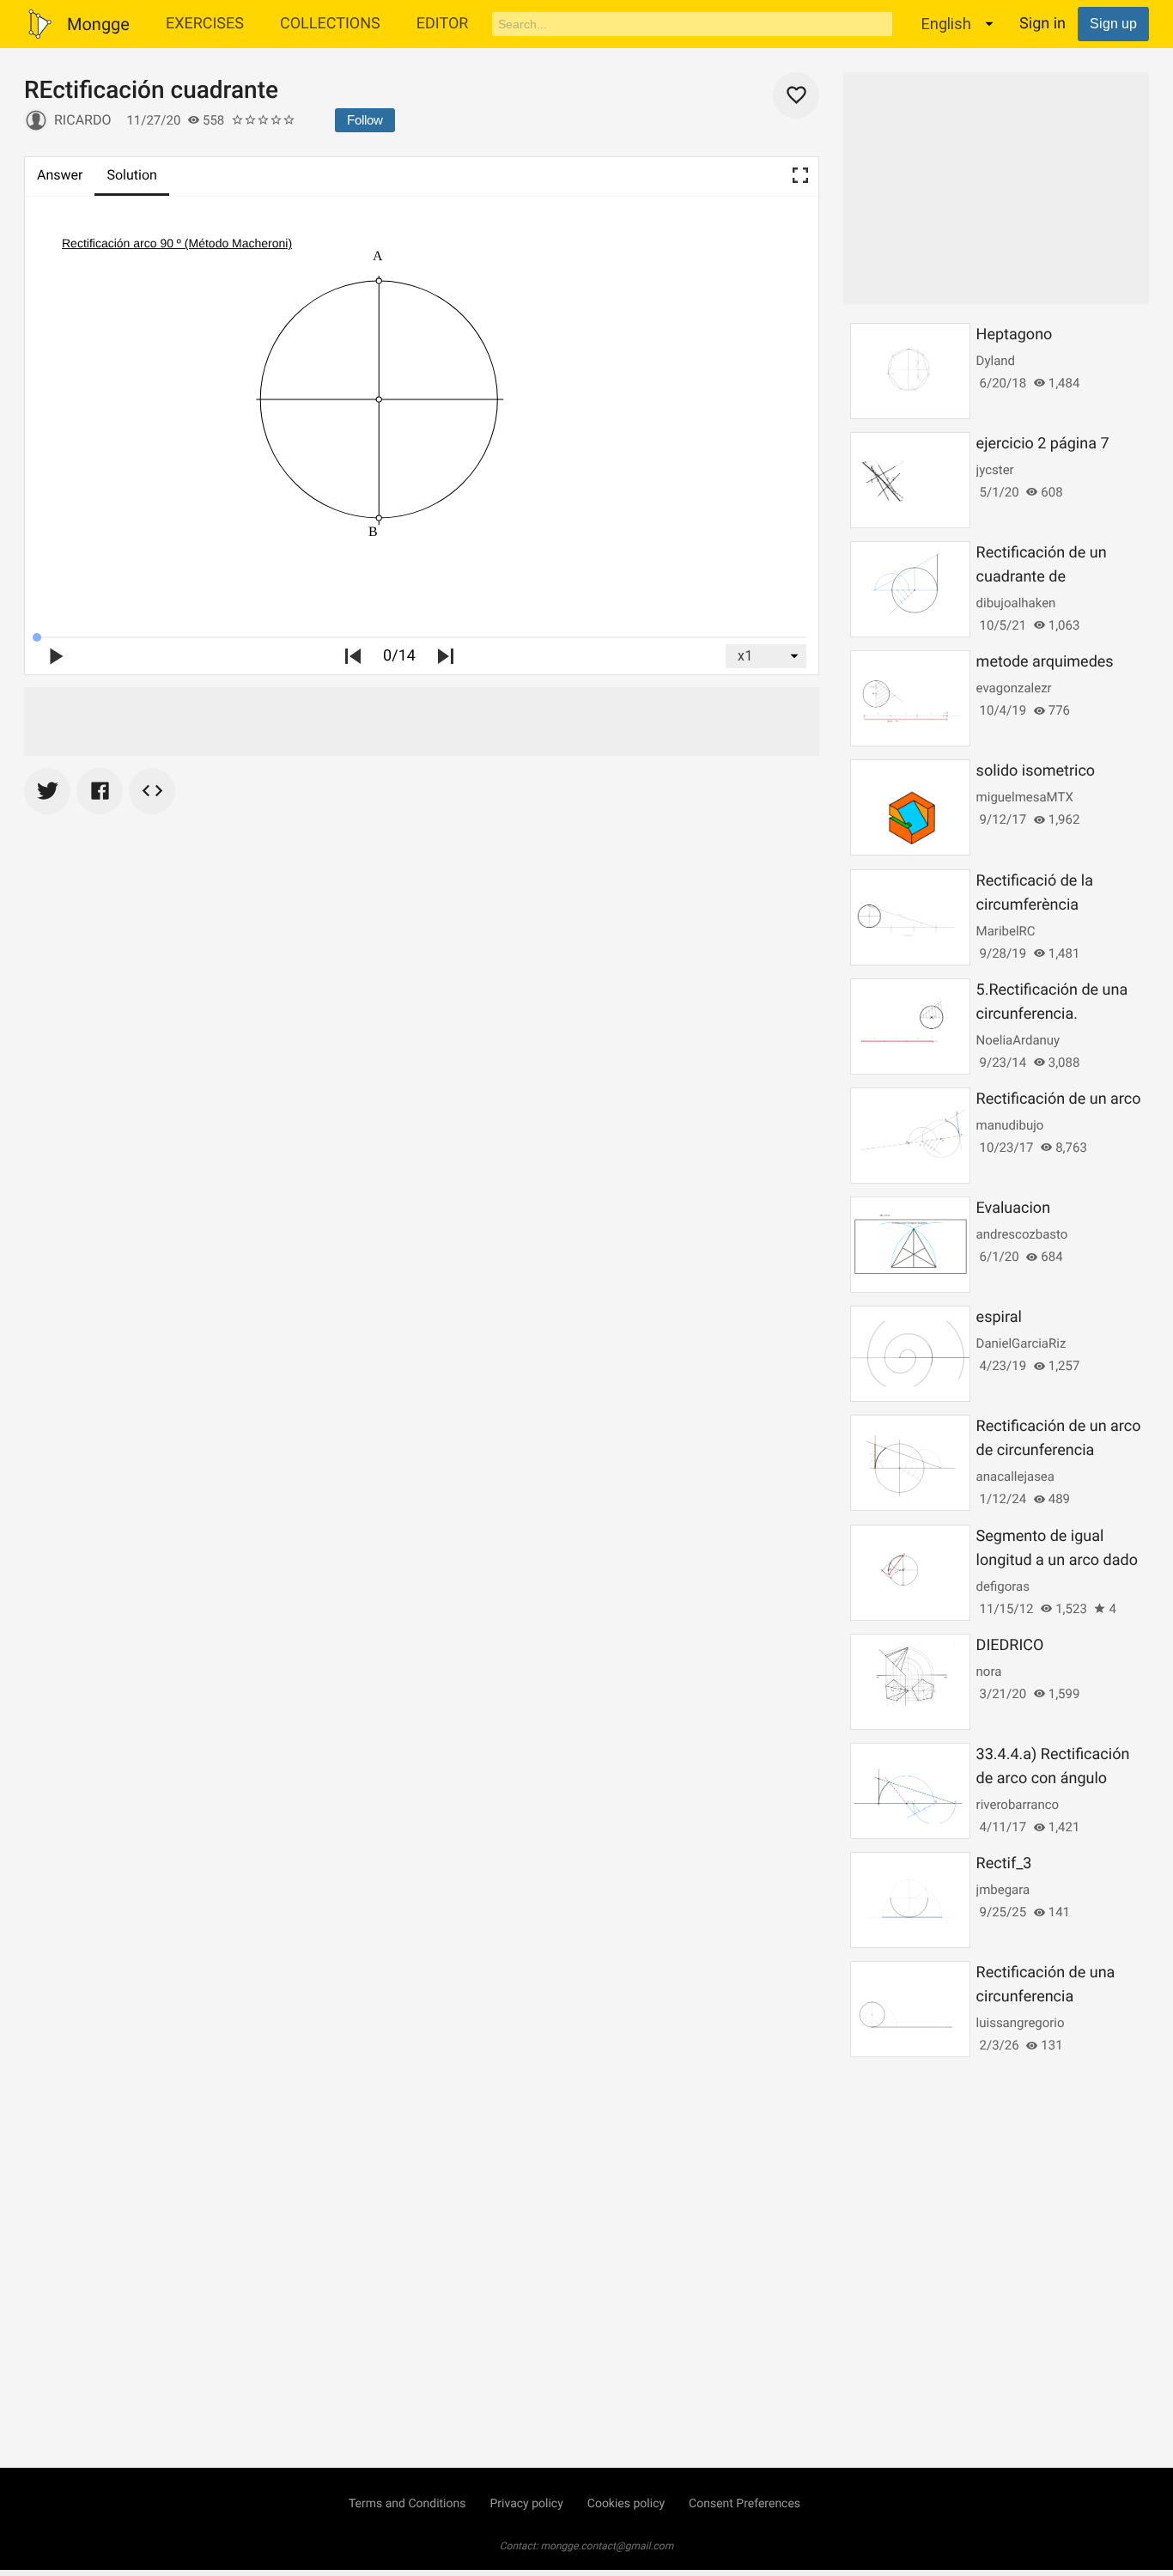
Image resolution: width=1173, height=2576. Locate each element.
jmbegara (1003, 1890)
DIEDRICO (1010, 1645)
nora (989, 1672)
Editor (443, 24)
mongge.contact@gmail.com (608, 2546)
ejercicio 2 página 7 (1043, 444)
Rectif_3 (1004, 1863)
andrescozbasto (1022, 1234)
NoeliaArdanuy (1018, 1040)
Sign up (1113, 24)
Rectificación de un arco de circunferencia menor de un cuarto (1059, 1450)
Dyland (996, 361)
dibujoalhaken (1016, 603)
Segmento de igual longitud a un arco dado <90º (1057, 1560)
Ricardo (82, 120)
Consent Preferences (745, 2504)
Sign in (1042, 24)
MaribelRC (1006, 931)
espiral (999, 1317)
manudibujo (1010, 1125)
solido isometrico (1036, 771)
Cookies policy (626, 2504)
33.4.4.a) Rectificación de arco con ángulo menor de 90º (1053, 1778)
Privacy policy (526, 2504)
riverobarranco (1018, 1805)
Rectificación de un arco (1059, 1099)
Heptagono (1015, 335)
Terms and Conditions (407, 2504)
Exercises (205, 24)
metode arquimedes (1045, 662)
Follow (365, 120)
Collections (330, 24)
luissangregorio (1021, 2023)
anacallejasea (1015, 1477)
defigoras (1003, 1586)
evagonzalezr (1014, 688)
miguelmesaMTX (1025, 797)
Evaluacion (1013, 1208)
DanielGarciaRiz (1021, 1343)
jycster (995, 470)
